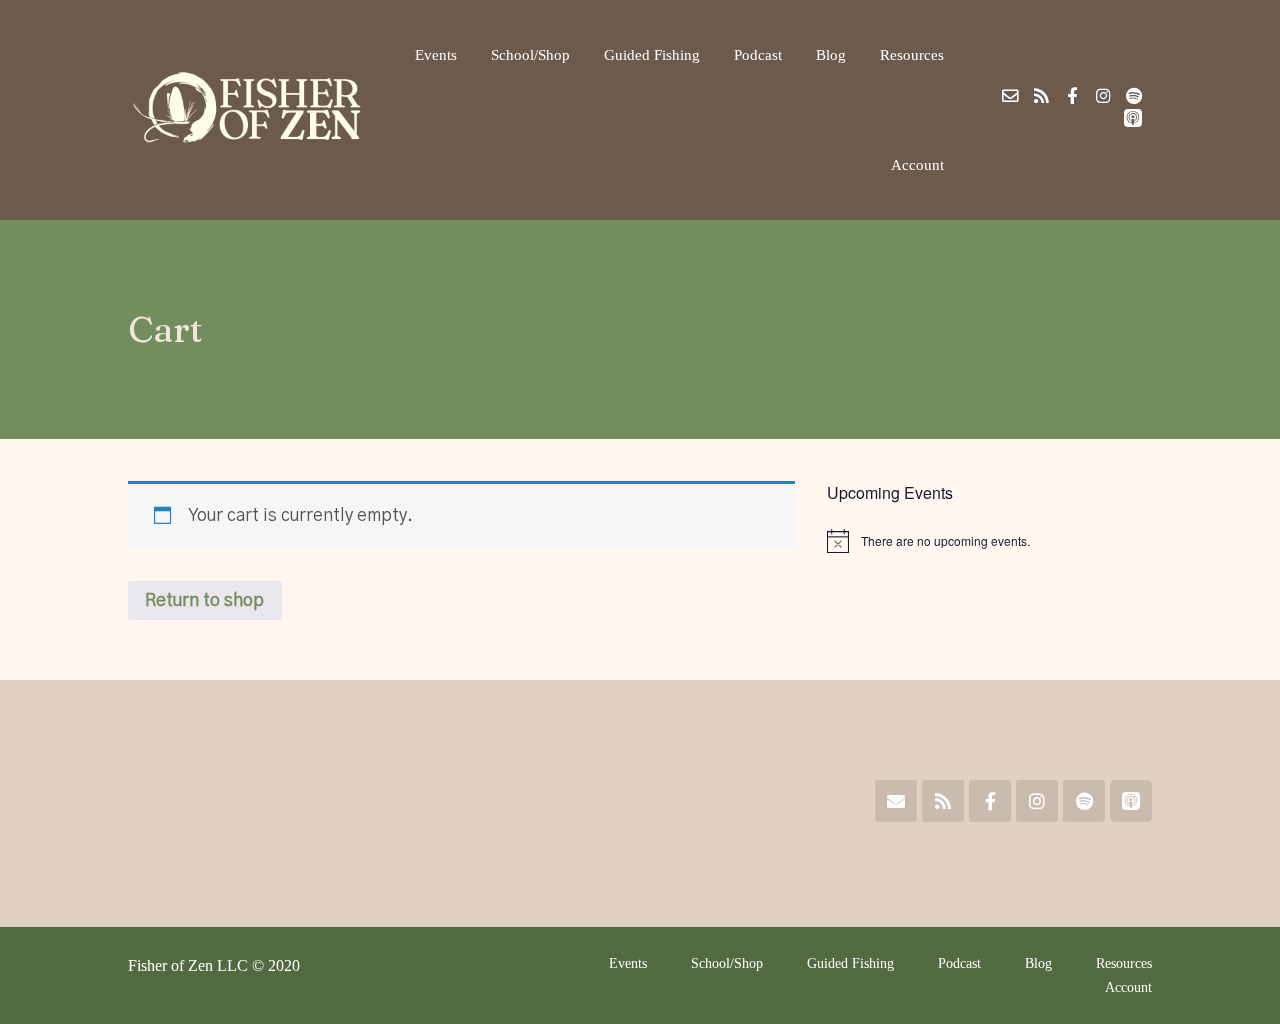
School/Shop (530, 54)
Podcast (758, 54)
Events (436, 54)
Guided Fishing (652, 54)
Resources (912, 54)
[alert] (989, 541)
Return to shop (204, 600)
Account (917, 164)
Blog (831, 54)
